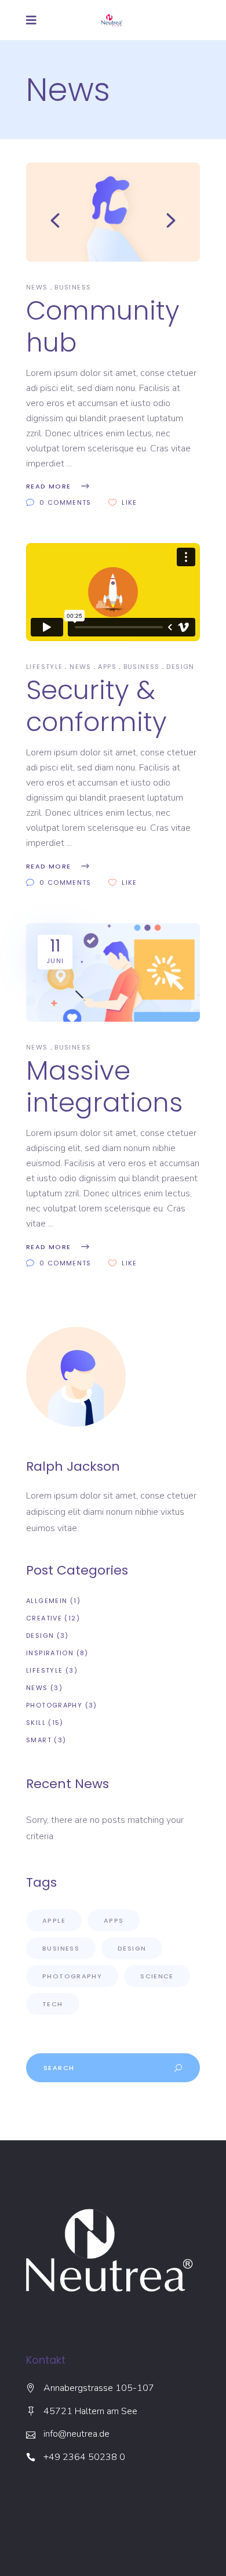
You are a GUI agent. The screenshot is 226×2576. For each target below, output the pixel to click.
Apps (107, 667)
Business (73, 287)
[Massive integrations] (113, 973)
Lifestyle (44, 667)
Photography (54, 1705)
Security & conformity (96, 706)
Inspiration (50, 1653)
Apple (54, 1920)
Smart (39, 1740)
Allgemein (47, 1601)
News (37, 287)
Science (157, 1976)
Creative (44, 1618)
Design (180, 667)
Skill (36, 1723)
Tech (53, 2004)
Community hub (103, 327)
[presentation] (55, 220)
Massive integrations (104, 1087)
